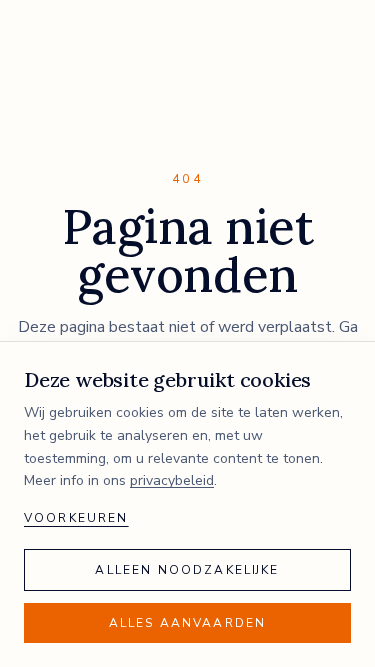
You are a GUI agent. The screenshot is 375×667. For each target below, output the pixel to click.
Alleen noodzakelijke (187, 570)
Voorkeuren (76, 518)
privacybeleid (172, 480)
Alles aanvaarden (188, 623)
